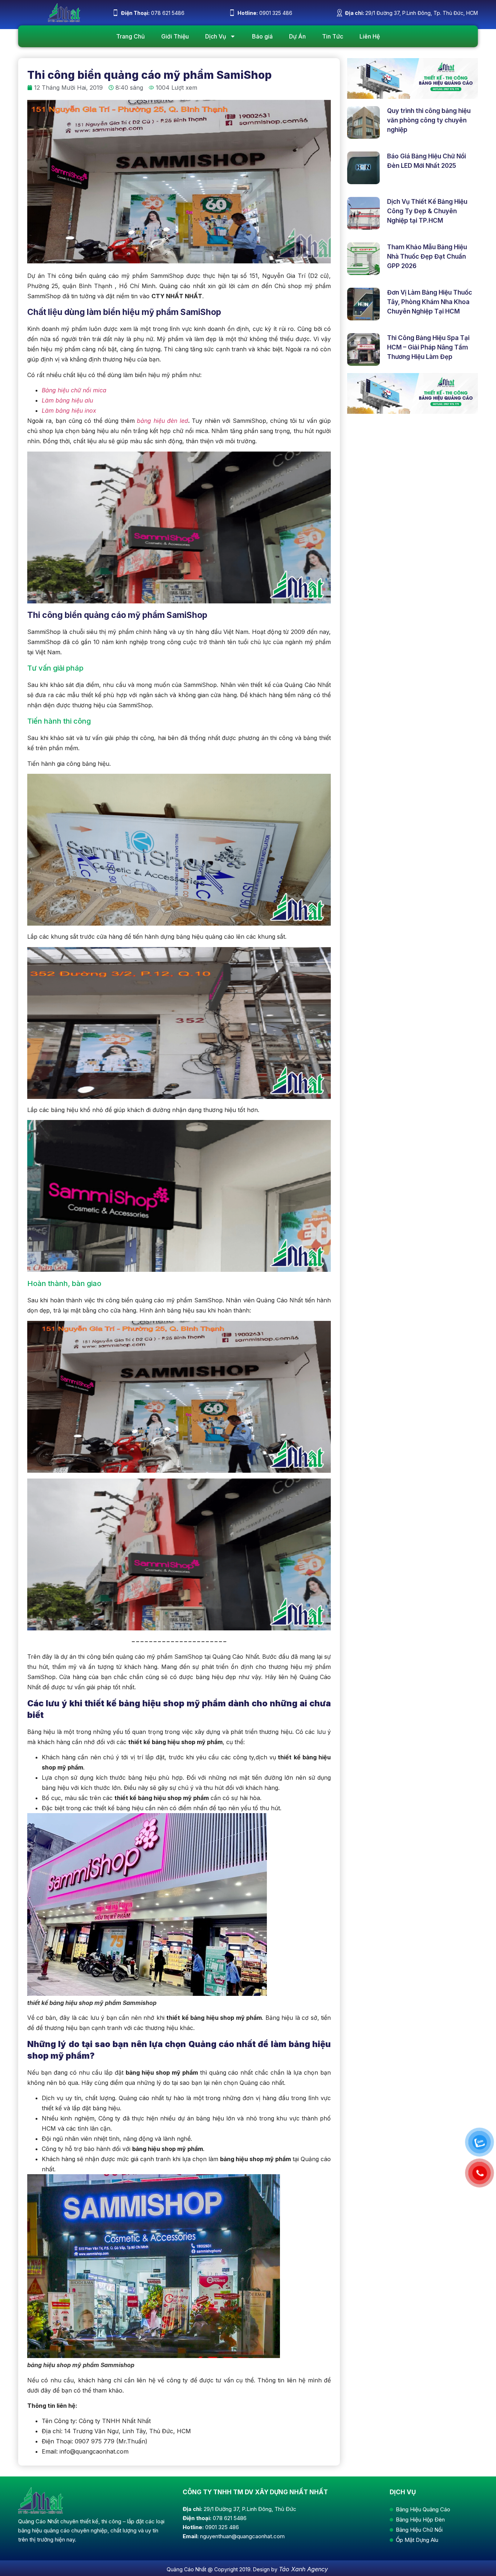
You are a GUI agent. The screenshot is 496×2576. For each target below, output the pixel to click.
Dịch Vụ (216, 36)
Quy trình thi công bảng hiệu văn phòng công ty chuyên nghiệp (429, 120)
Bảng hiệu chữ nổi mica (74, 390)
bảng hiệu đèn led (162, 421)
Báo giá (262, 36)
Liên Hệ (370, 36)
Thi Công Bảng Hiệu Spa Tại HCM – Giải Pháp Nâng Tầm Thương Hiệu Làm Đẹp (428, 347)
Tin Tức (333, 36)
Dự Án (297, 36)
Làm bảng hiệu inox (69, 411)
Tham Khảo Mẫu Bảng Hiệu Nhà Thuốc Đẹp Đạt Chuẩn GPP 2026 (427, 256)
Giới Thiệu (175, 36)
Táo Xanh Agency (303, 2569)
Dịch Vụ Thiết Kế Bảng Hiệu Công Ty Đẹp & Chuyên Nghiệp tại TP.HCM (427, 211)
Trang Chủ (131, 36)
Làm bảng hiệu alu (67, 400)
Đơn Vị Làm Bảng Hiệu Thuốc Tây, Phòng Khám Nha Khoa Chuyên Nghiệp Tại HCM (430, 302)
